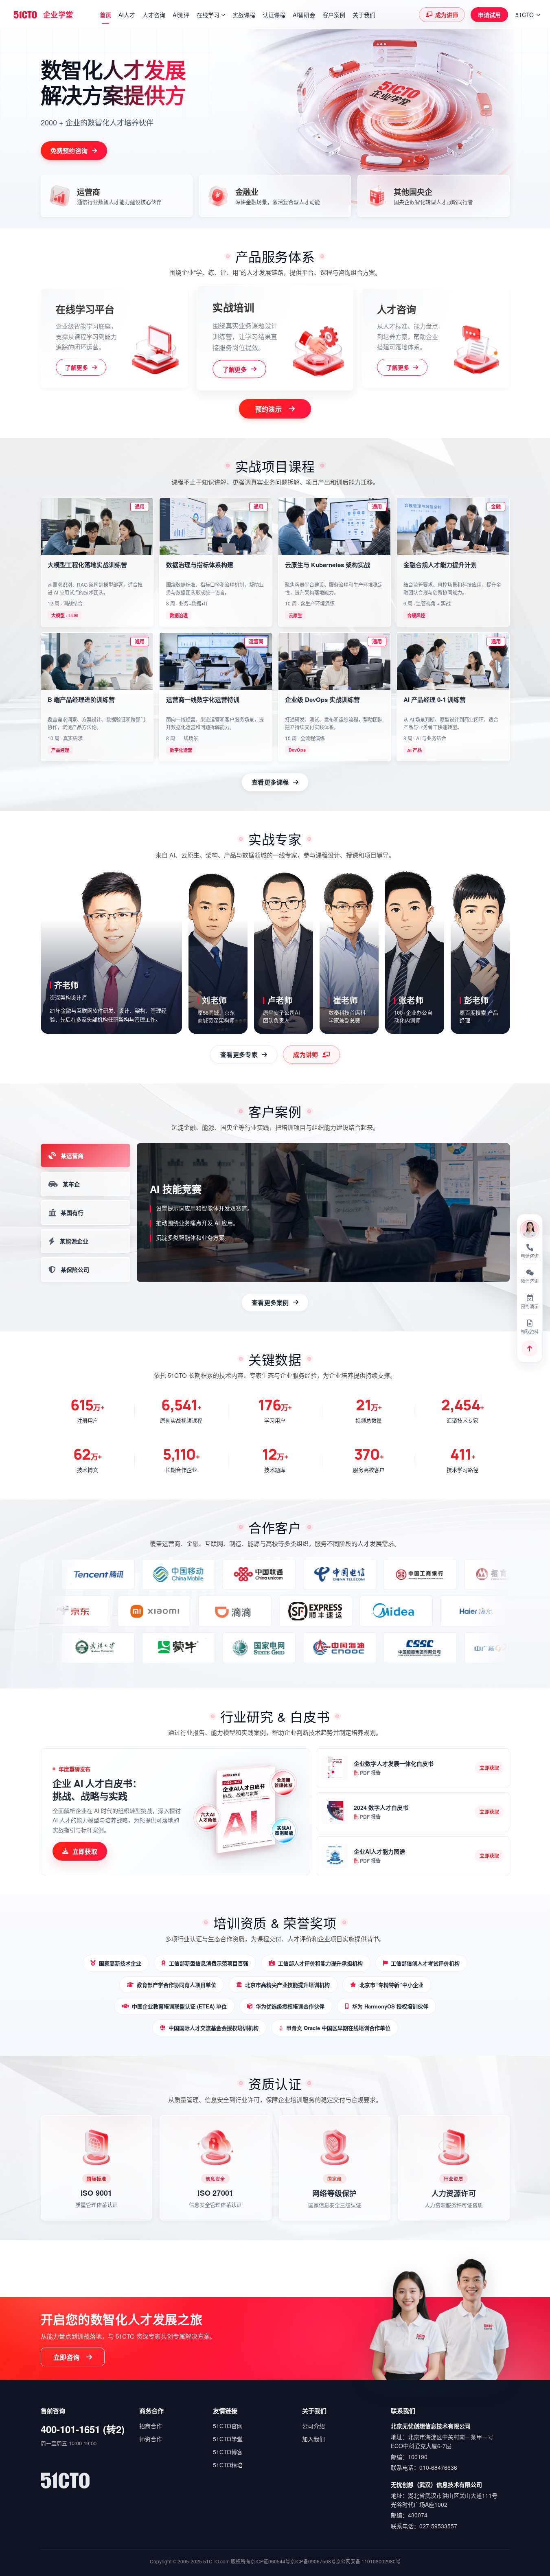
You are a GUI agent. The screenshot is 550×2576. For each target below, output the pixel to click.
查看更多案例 (270, 1302)
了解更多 (77, 367)
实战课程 (244, 15)
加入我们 (313, 2439)
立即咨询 (67, 2357)
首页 (105, 15)
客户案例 (334, 15)
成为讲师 (447, 15)
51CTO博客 (228, 2452)
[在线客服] (530, 1230)
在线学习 (208, 15)
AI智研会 (304, 15)
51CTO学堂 (228, 2439)
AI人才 (127, 15)
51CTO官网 (228, 2426)
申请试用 (489, 15)
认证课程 (274, 15)
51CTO (525, 15)
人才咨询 (154, 15)
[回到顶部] (530, 1348)
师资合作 (151, 2439)
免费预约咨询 (69, 151)
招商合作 (151, 2426)
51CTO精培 (228, 2465)
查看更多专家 (239, 1055)
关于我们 (364, 15)
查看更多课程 (270, 782)
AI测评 (181, 15)
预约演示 (268, 409)
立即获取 (85, 1851)
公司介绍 (313, 2426)
